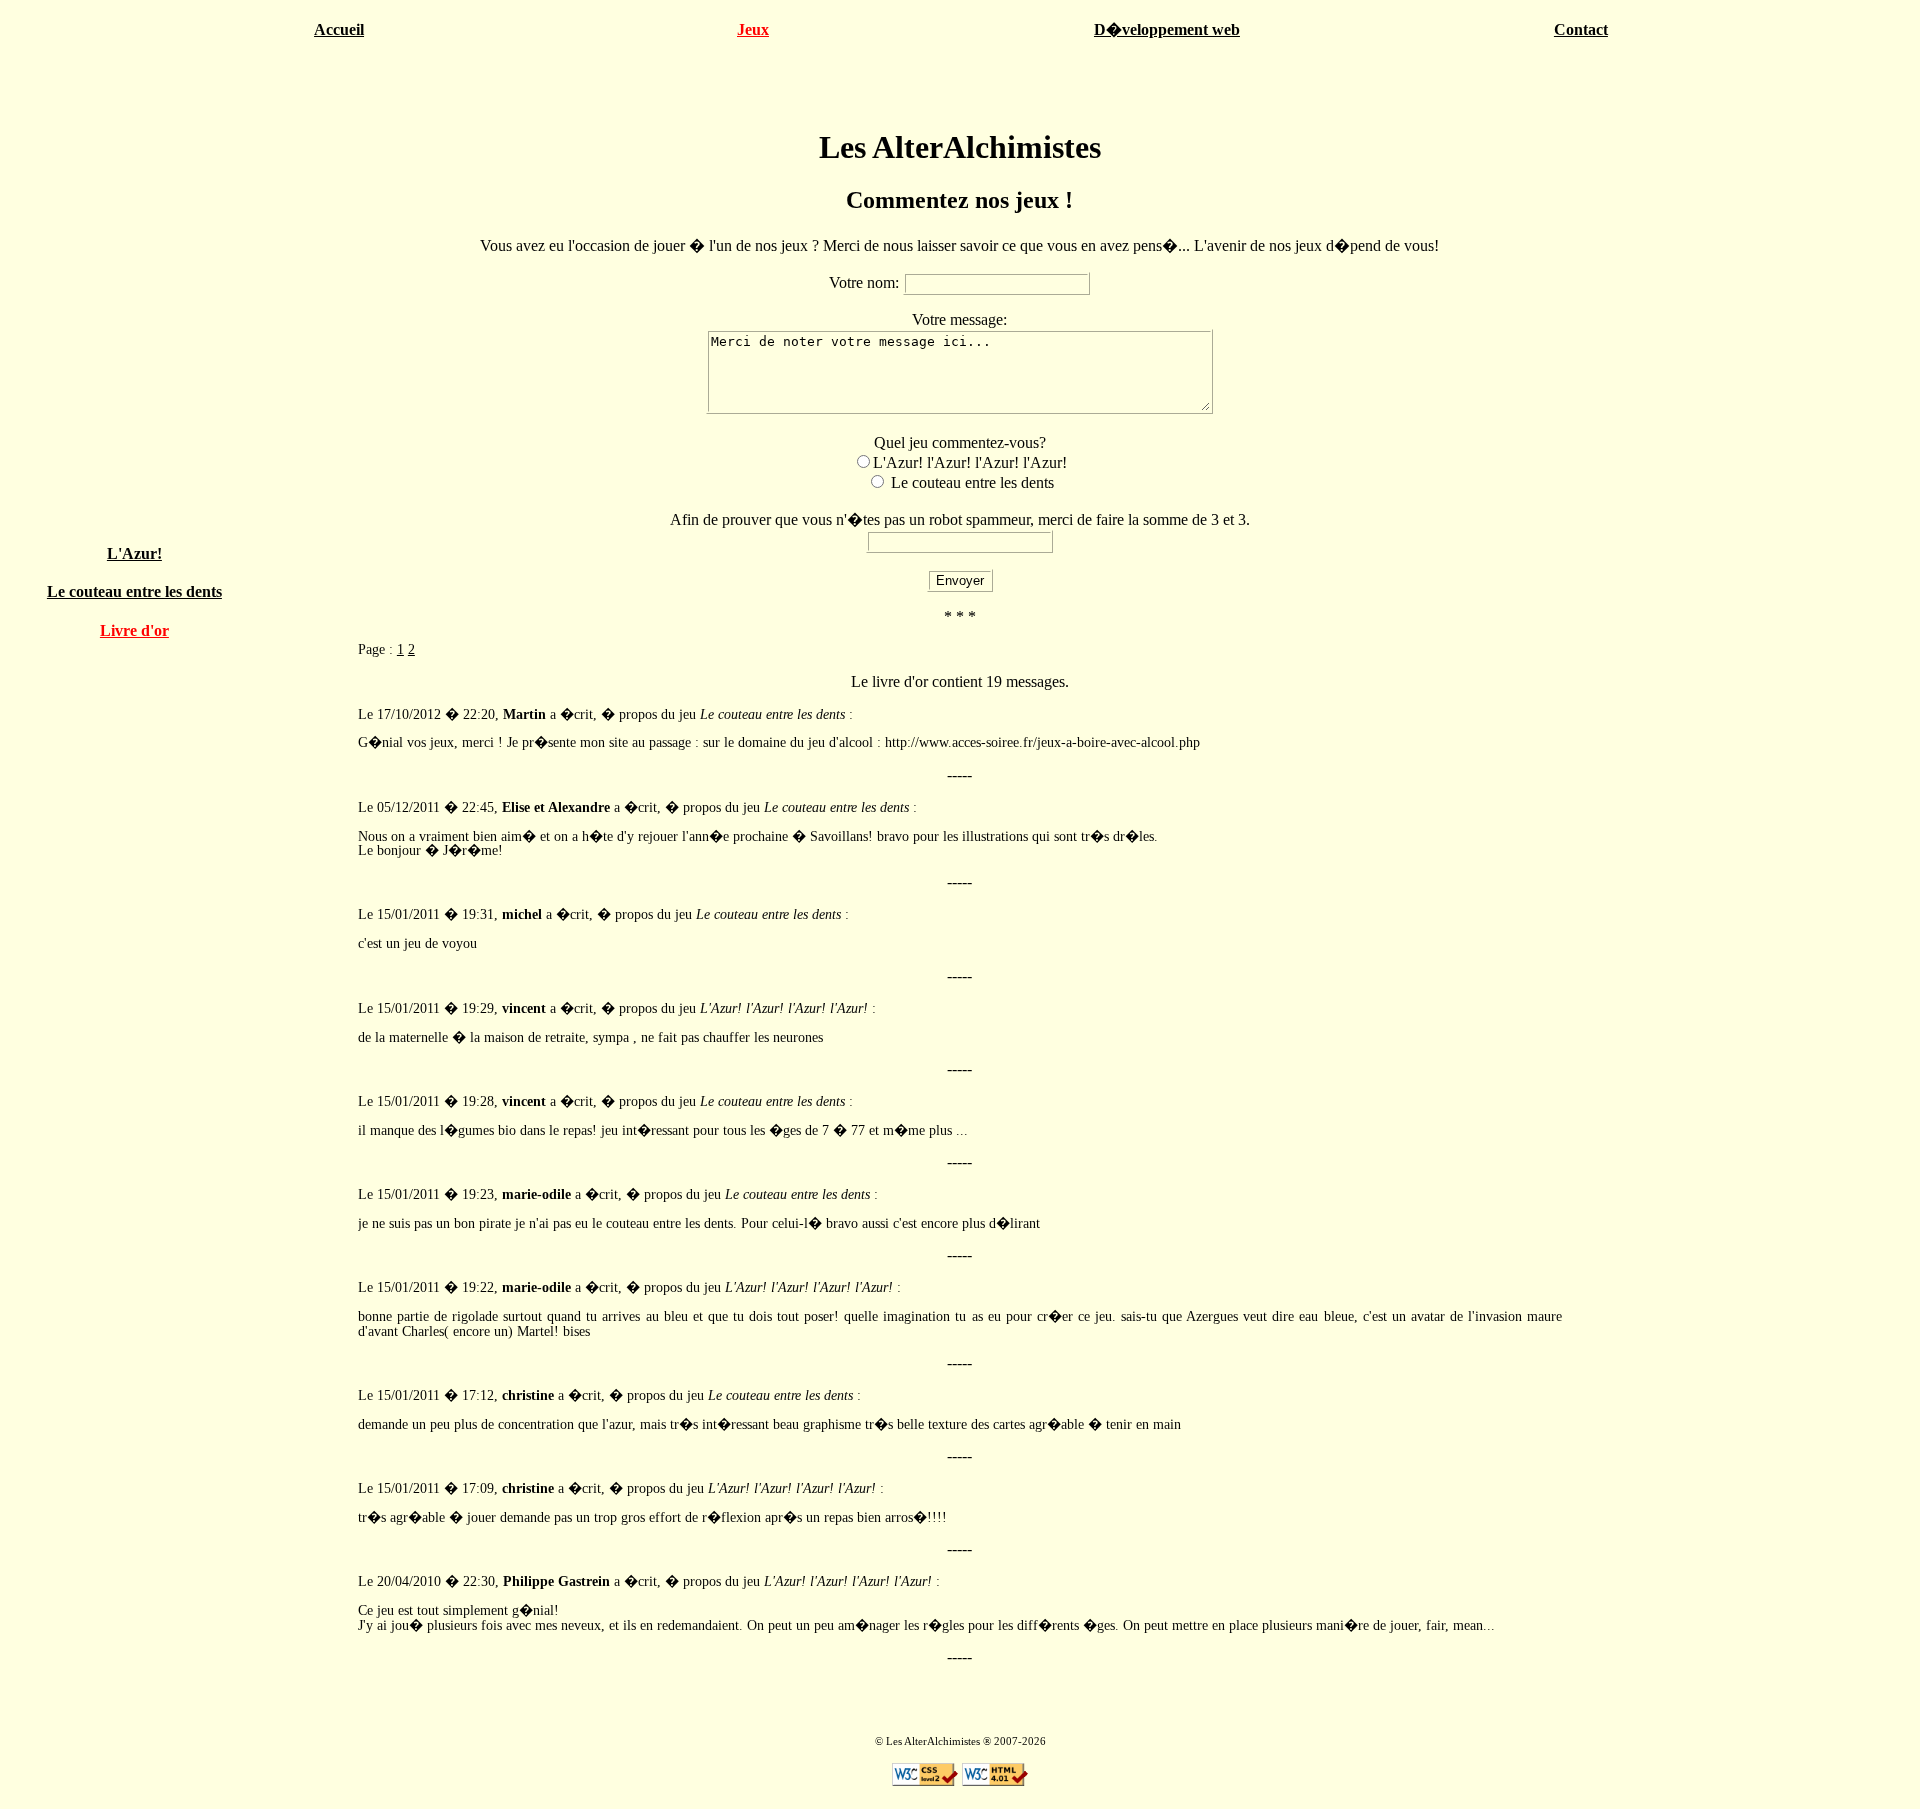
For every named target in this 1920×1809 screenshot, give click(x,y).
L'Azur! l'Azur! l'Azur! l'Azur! (970, 462)
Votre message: (959, 319)
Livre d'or (134, 630)
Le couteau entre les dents (134, 591)
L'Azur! (134, 553)
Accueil (339, 29)
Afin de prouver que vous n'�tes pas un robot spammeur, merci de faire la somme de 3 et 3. (960, 519)
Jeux (753, 29)
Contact (1581, 29)
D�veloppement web (1167, 29)
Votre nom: (866, 282)
